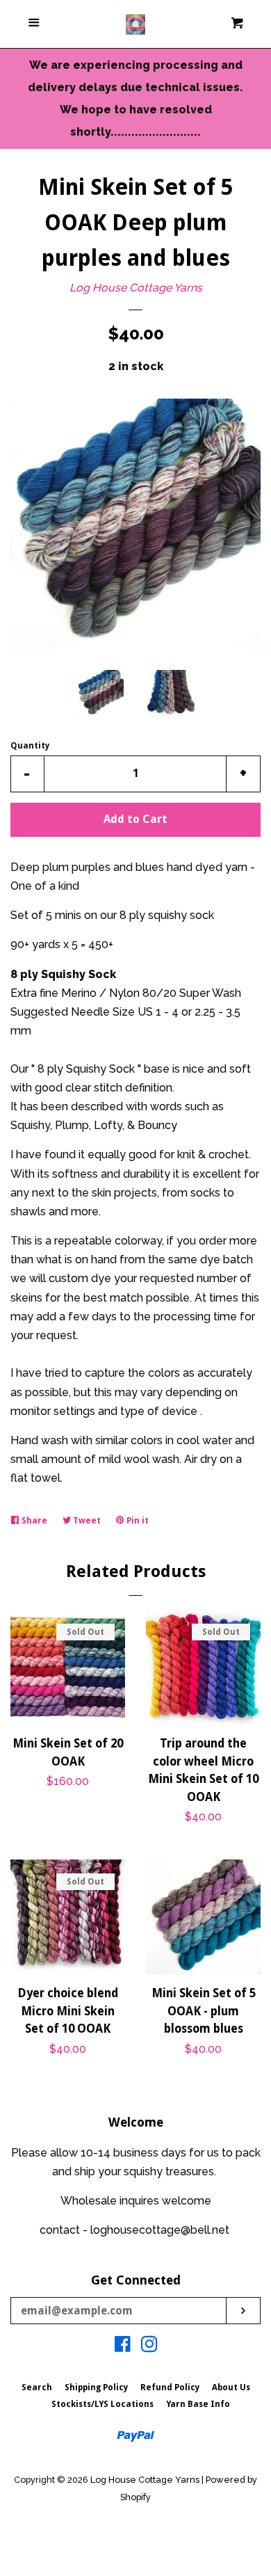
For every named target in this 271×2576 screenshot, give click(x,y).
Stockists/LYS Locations (102, 2404)
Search (37, 2387)
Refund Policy (170, 2387)
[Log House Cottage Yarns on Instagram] (149, 2347)
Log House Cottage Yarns (136, 288)
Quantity (30, 746)
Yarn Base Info (198, 2404)
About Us (231, 2387)
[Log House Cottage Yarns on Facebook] (123, 2347)
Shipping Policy (96, 2387)
